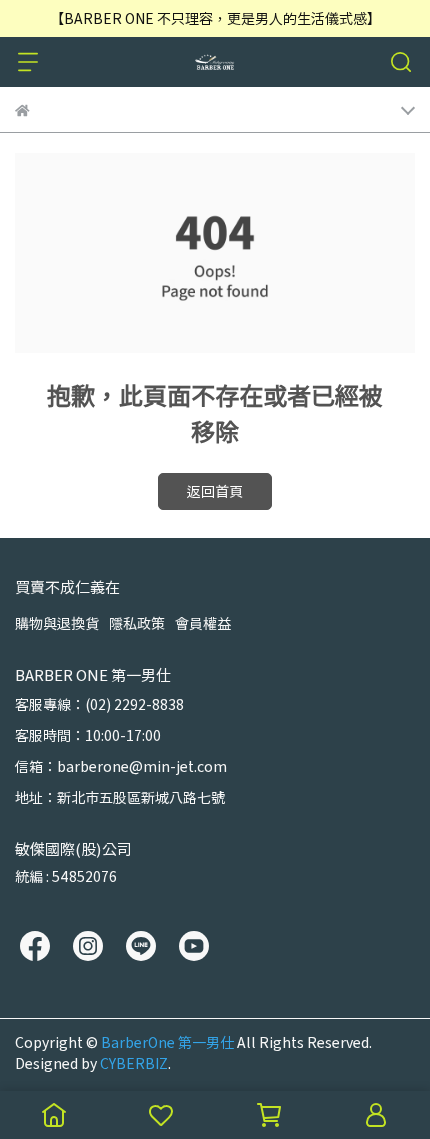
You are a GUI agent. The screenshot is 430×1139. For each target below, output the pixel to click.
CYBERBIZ (134, 1063)
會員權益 (203, 623)
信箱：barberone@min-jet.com (121, 766)
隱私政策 (137, 623)
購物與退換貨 (57, 623)
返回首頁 (215, 491)
